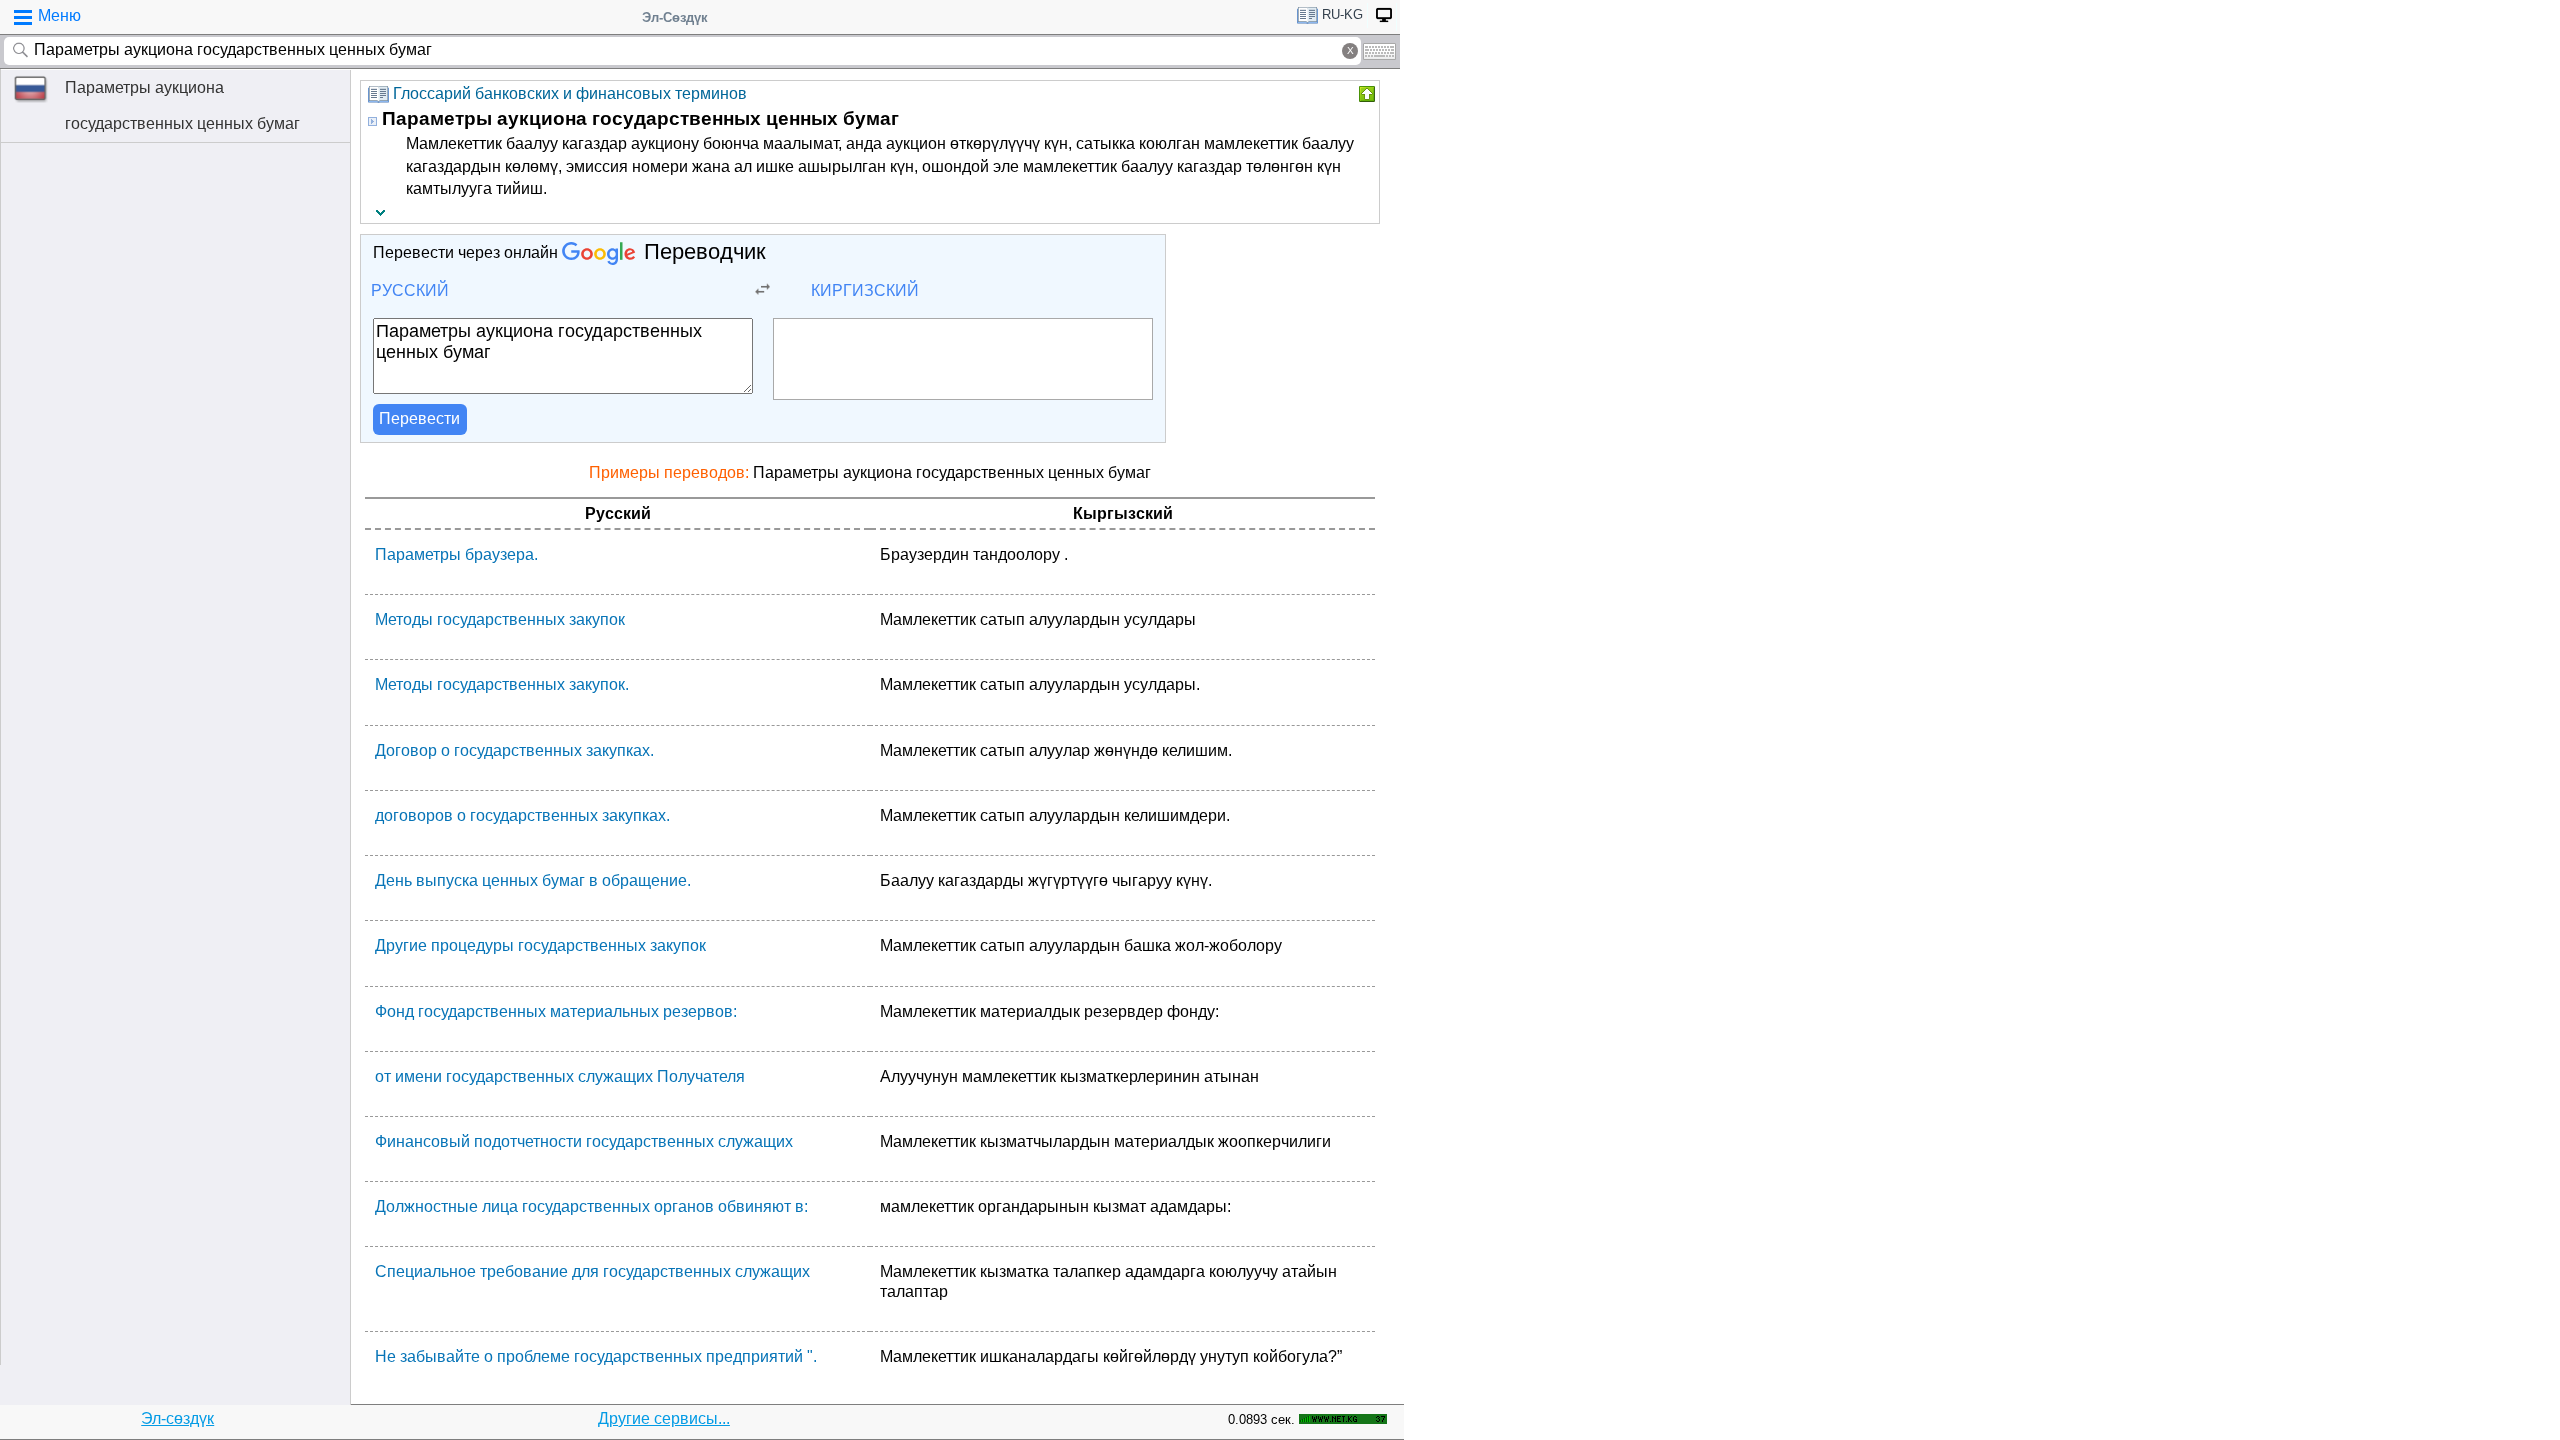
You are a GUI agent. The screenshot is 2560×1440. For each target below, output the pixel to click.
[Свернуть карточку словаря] (1365, 94)
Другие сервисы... (664, 1418)
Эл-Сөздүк (675, 17)
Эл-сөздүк (177, 1418)
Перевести (419, 418)
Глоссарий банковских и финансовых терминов (570, 93)
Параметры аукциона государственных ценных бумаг (182, 105)
